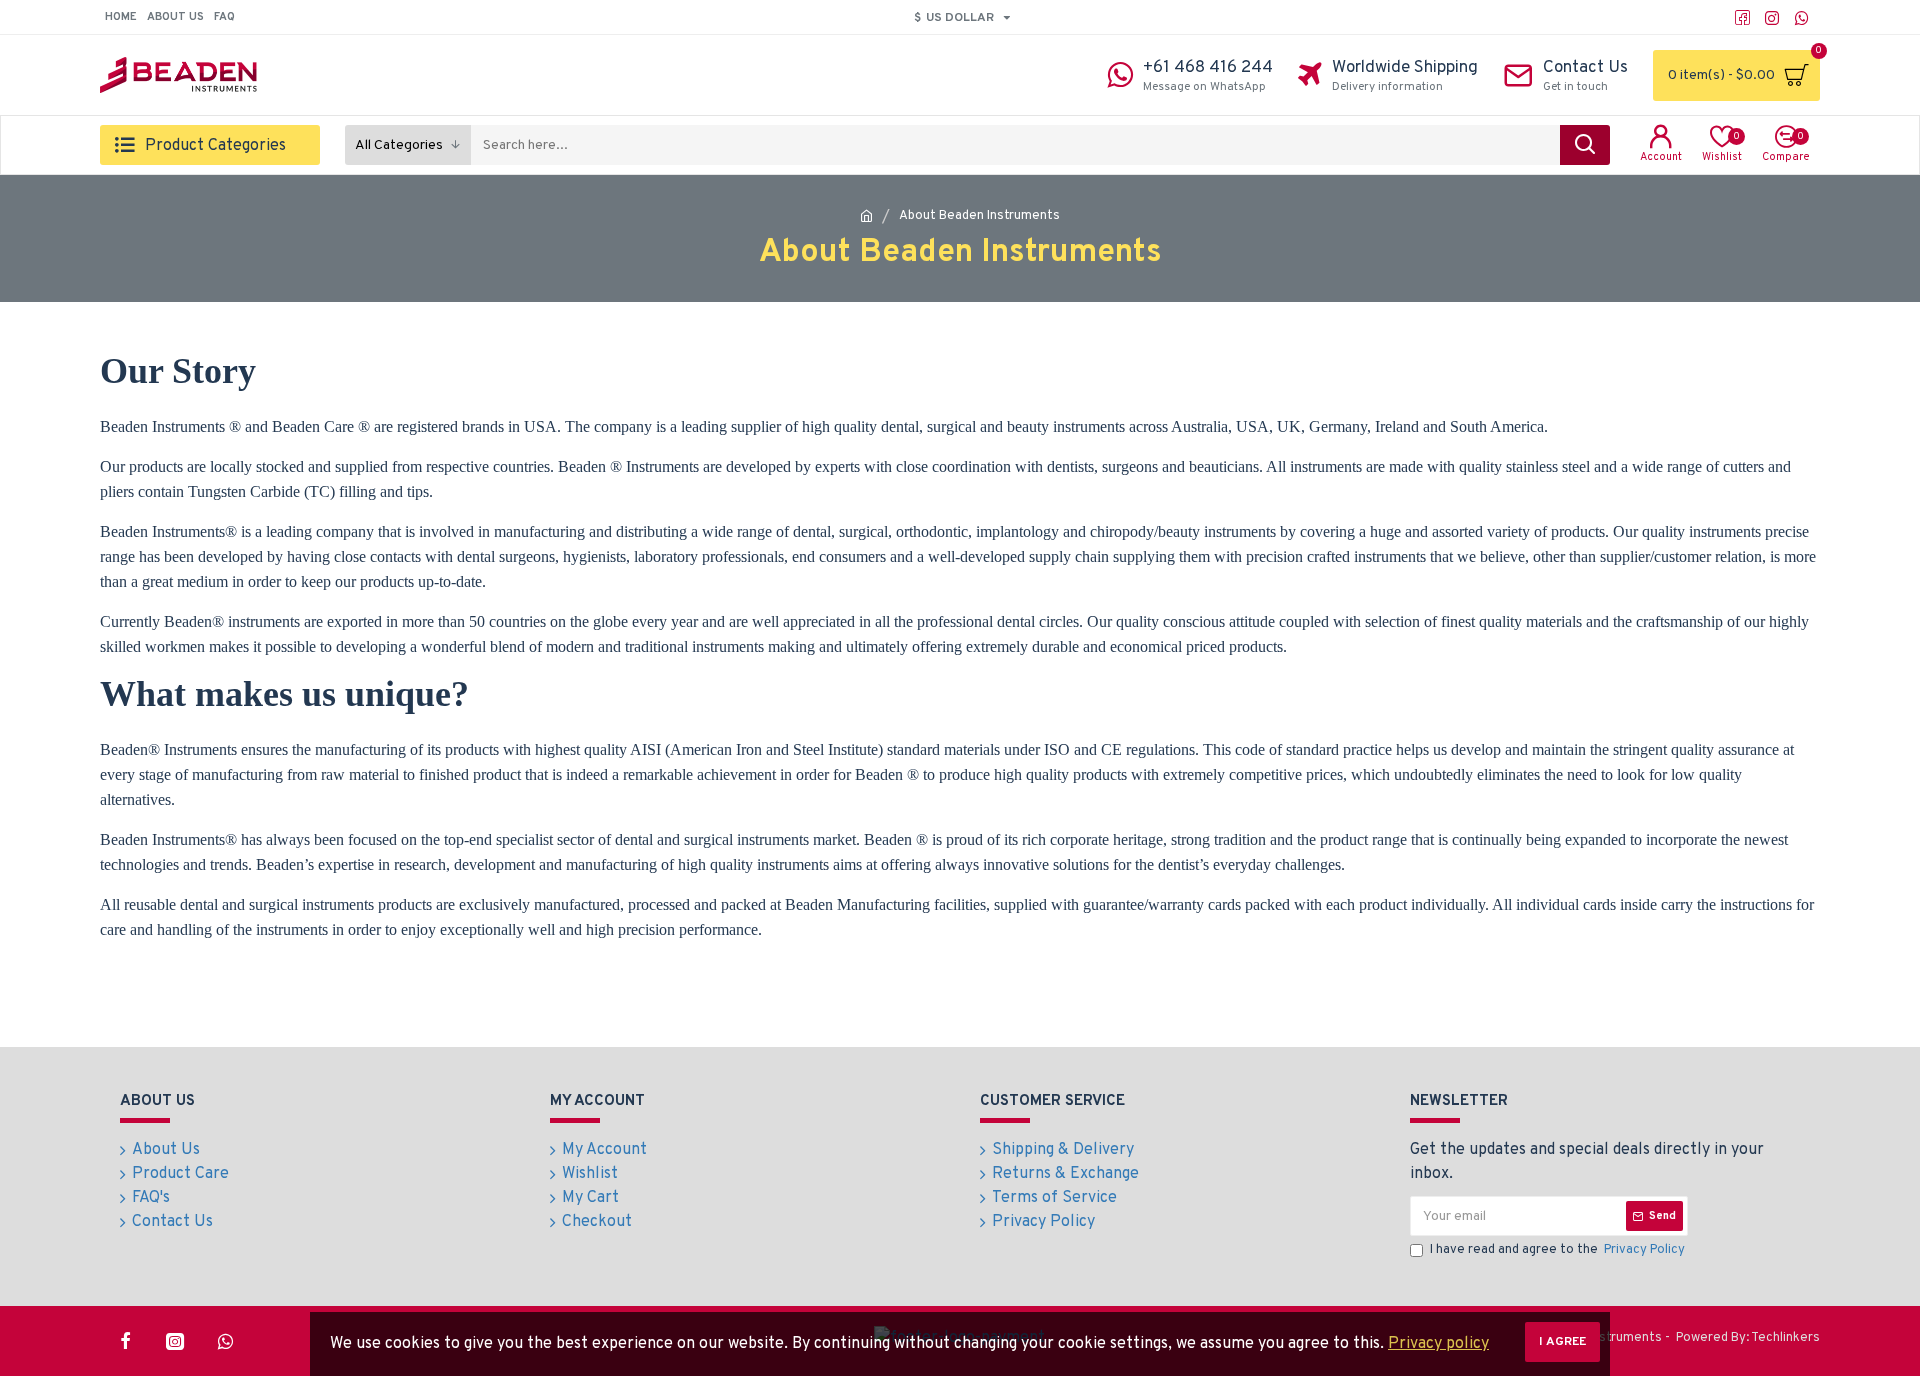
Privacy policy (1438, 1344)
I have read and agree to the (1557, 1250)
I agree (1562, 1342)
